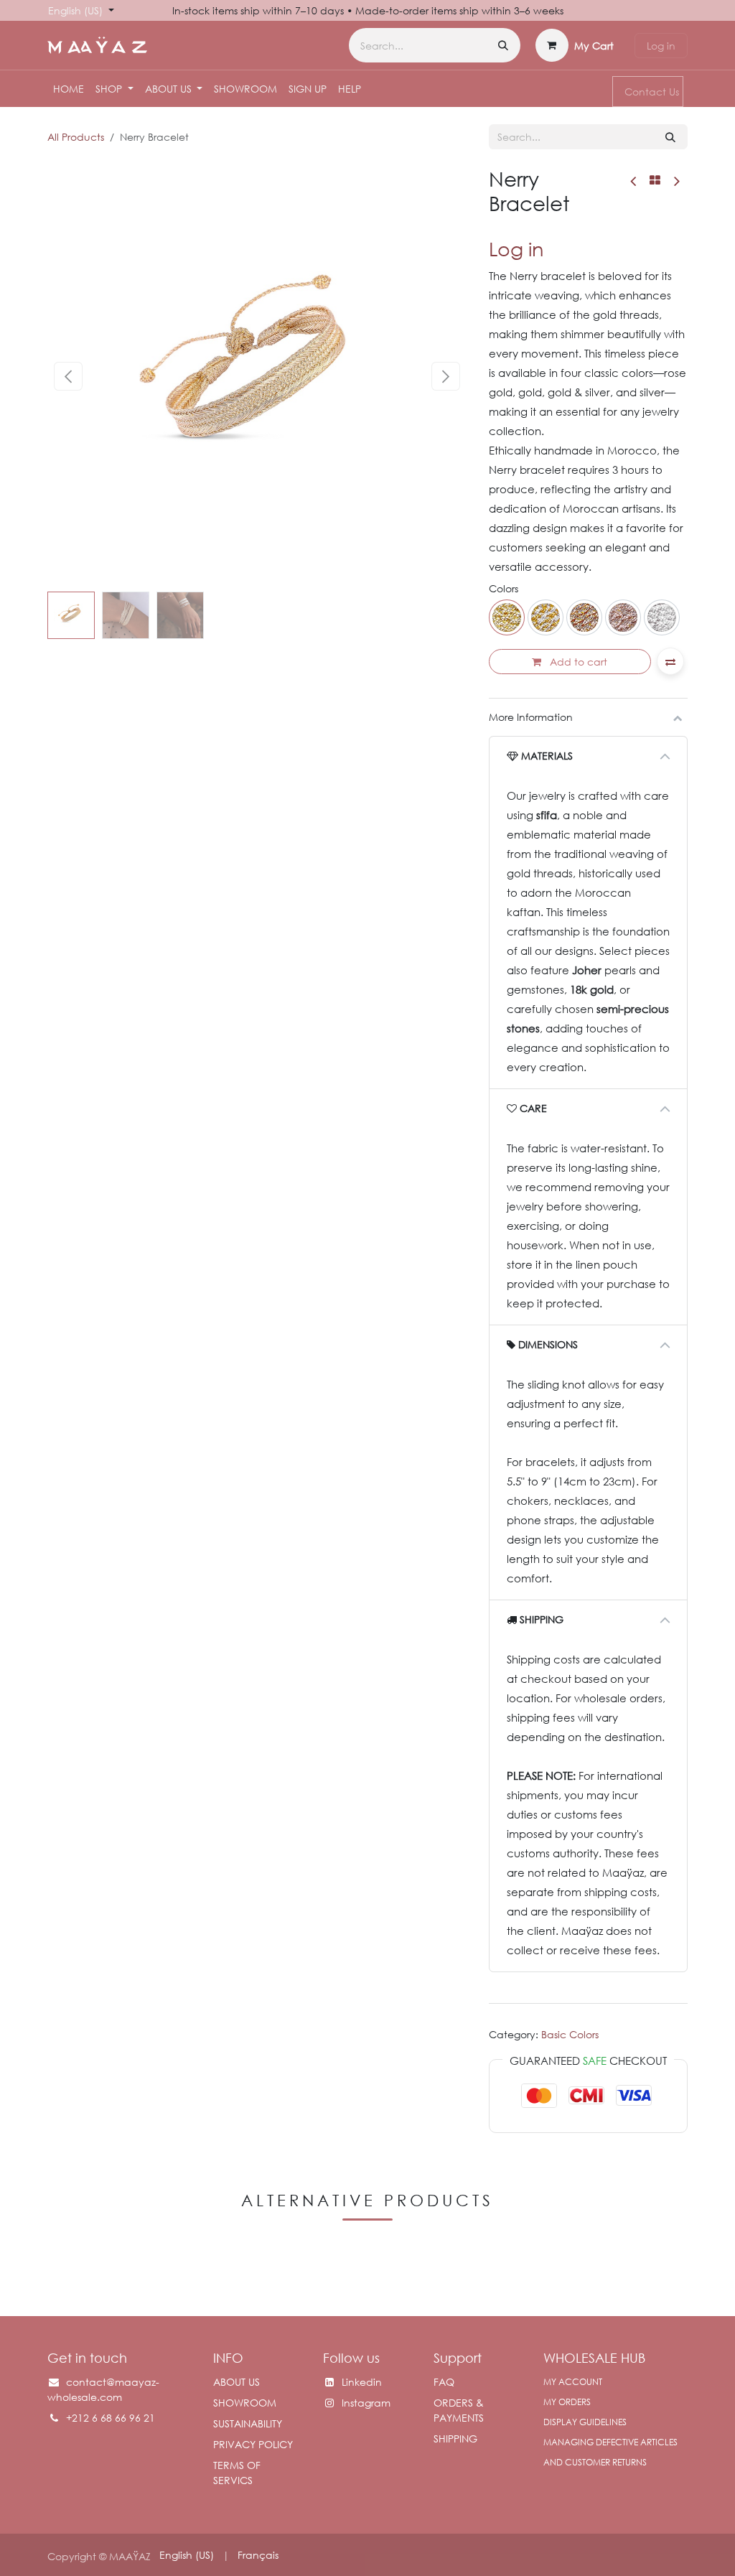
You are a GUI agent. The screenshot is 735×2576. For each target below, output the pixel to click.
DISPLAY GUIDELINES (585, 2422)
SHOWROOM (245, 2403)
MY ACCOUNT (573, 2382)
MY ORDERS (567, 2402)
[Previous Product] (634, 181)
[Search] (503, 45)
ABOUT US (237, 2382)
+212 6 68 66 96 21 (112, 2418)
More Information (531, 717)
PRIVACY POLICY (253, 2444)
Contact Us (652, 92)
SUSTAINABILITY (248, 2423)
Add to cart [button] (577, 662)
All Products (76, 137)
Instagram (366, 2403)
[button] (68, 376)
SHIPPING (455, 2439)
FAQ (444, 2382)
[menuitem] (69, 89)
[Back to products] (655, 180)
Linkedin (362, 2382)
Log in (661, 46)
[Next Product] (676, 181)
